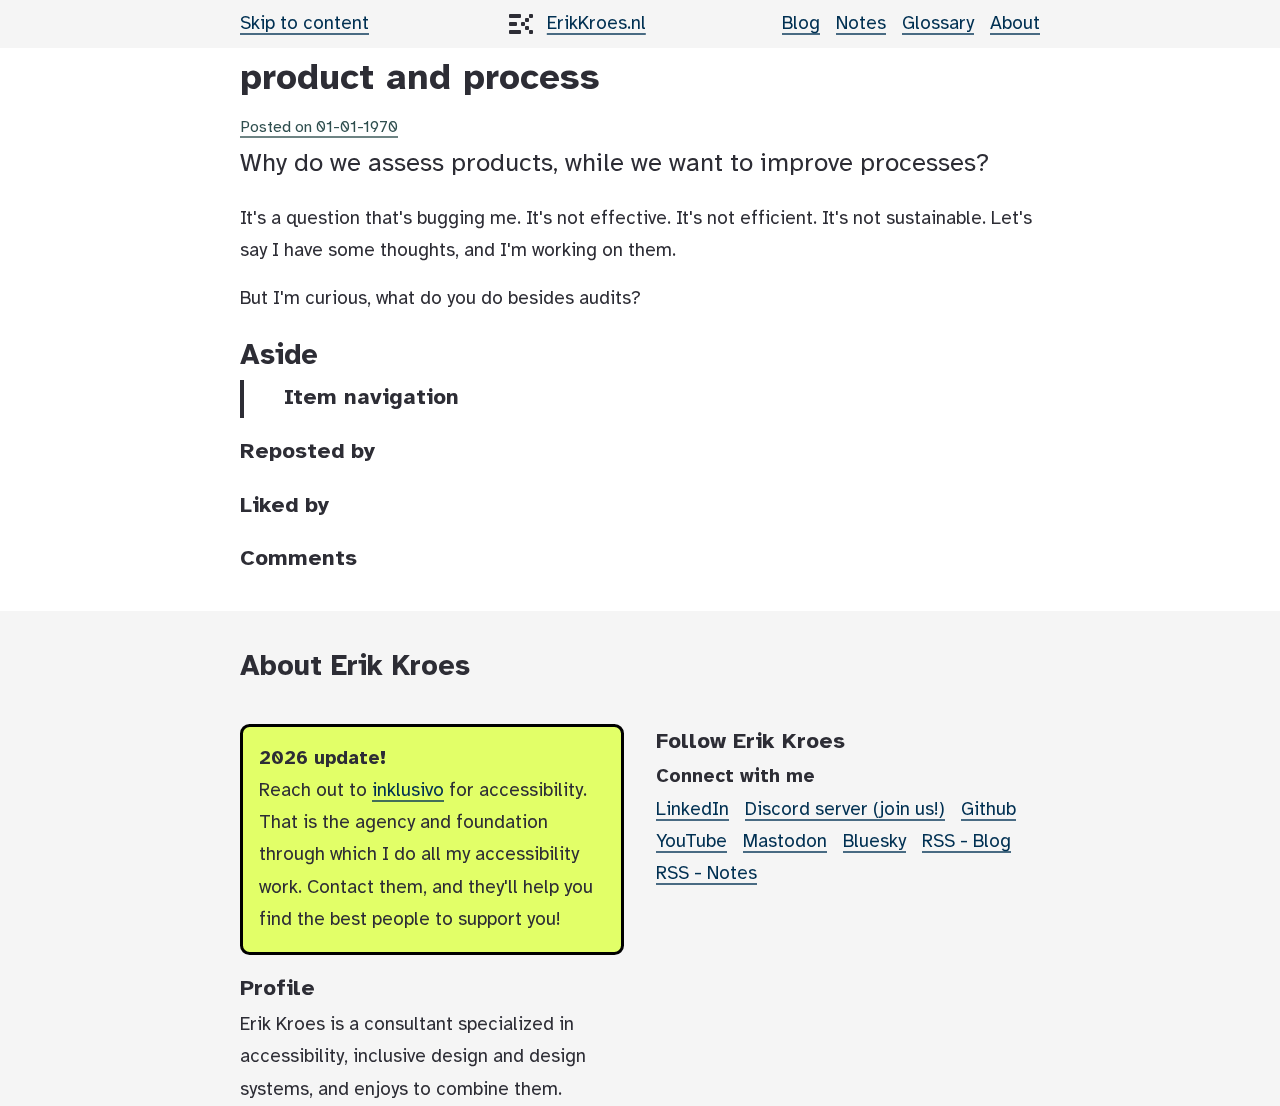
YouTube (691, 842)
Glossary (938, 24)
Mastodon (785, 842)
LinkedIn (692, 810)
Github (988, 810)
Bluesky (874, 842)
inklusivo (408, 791)
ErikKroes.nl (596, 24)
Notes (861, 24)
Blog (801, 24)
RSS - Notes (706, 874)
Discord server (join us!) (845, 810)
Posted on (319, 127)
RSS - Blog (966, 842)
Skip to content (304, 24)
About (1015, 24)
